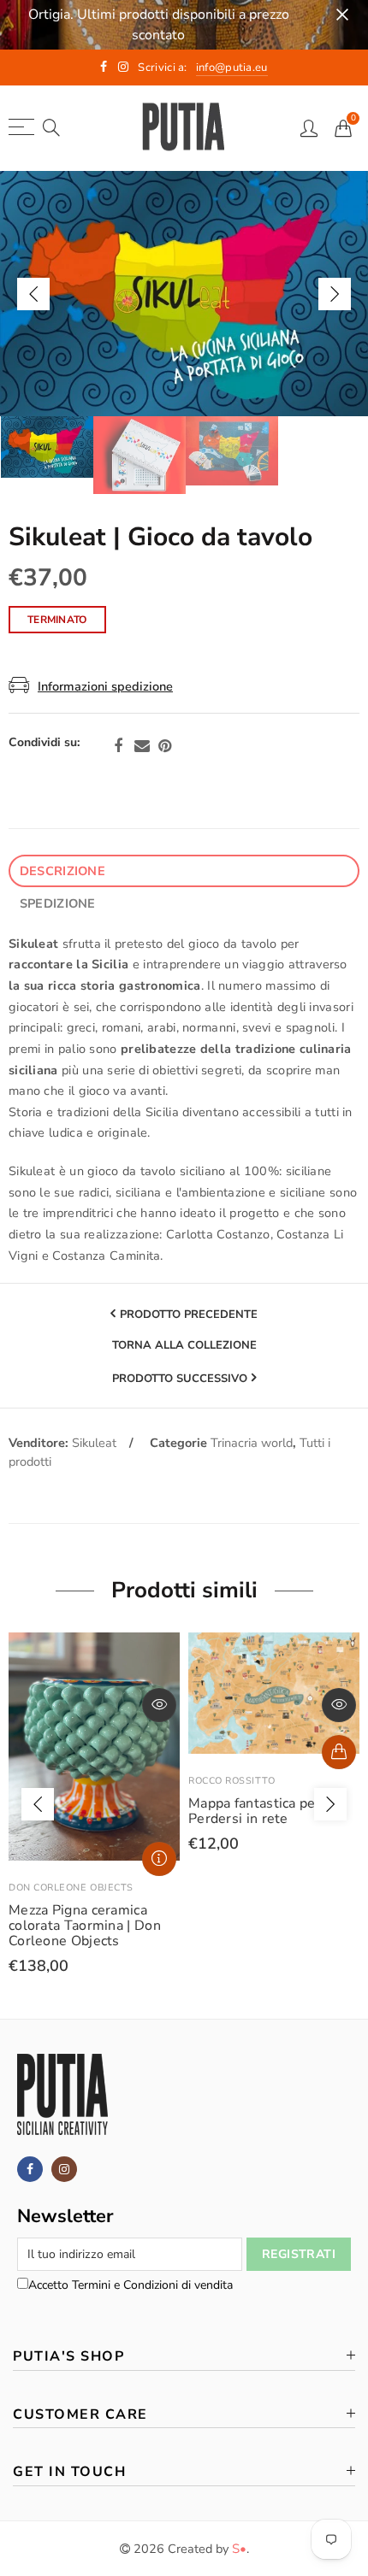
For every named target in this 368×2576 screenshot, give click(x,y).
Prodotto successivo (180, 1379)
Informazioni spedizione (105, 686)
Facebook (118, 746)
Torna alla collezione (184, 1346)
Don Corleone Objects (71, 1888)
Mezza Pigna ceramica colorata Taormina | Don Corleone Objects (85, 1926)
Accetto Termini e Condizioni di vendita (131, 2285)
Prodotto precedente (189, 1314)
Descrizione (62, 871)
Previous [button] (33, 294)
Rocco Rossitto (232, 1781)
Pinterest (165, 746)
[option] (184, 294)
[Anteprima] (159, 1705)
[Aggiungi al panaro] (339, 1752)
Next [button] (335, 294)
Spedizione (58, 903)
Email (142, 746)
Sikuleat (94, 1443)
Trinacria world (252, 1443)
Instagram (64, 2169)
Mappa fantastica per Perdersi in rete (255, 1811)
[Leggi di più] (159, 1859)
